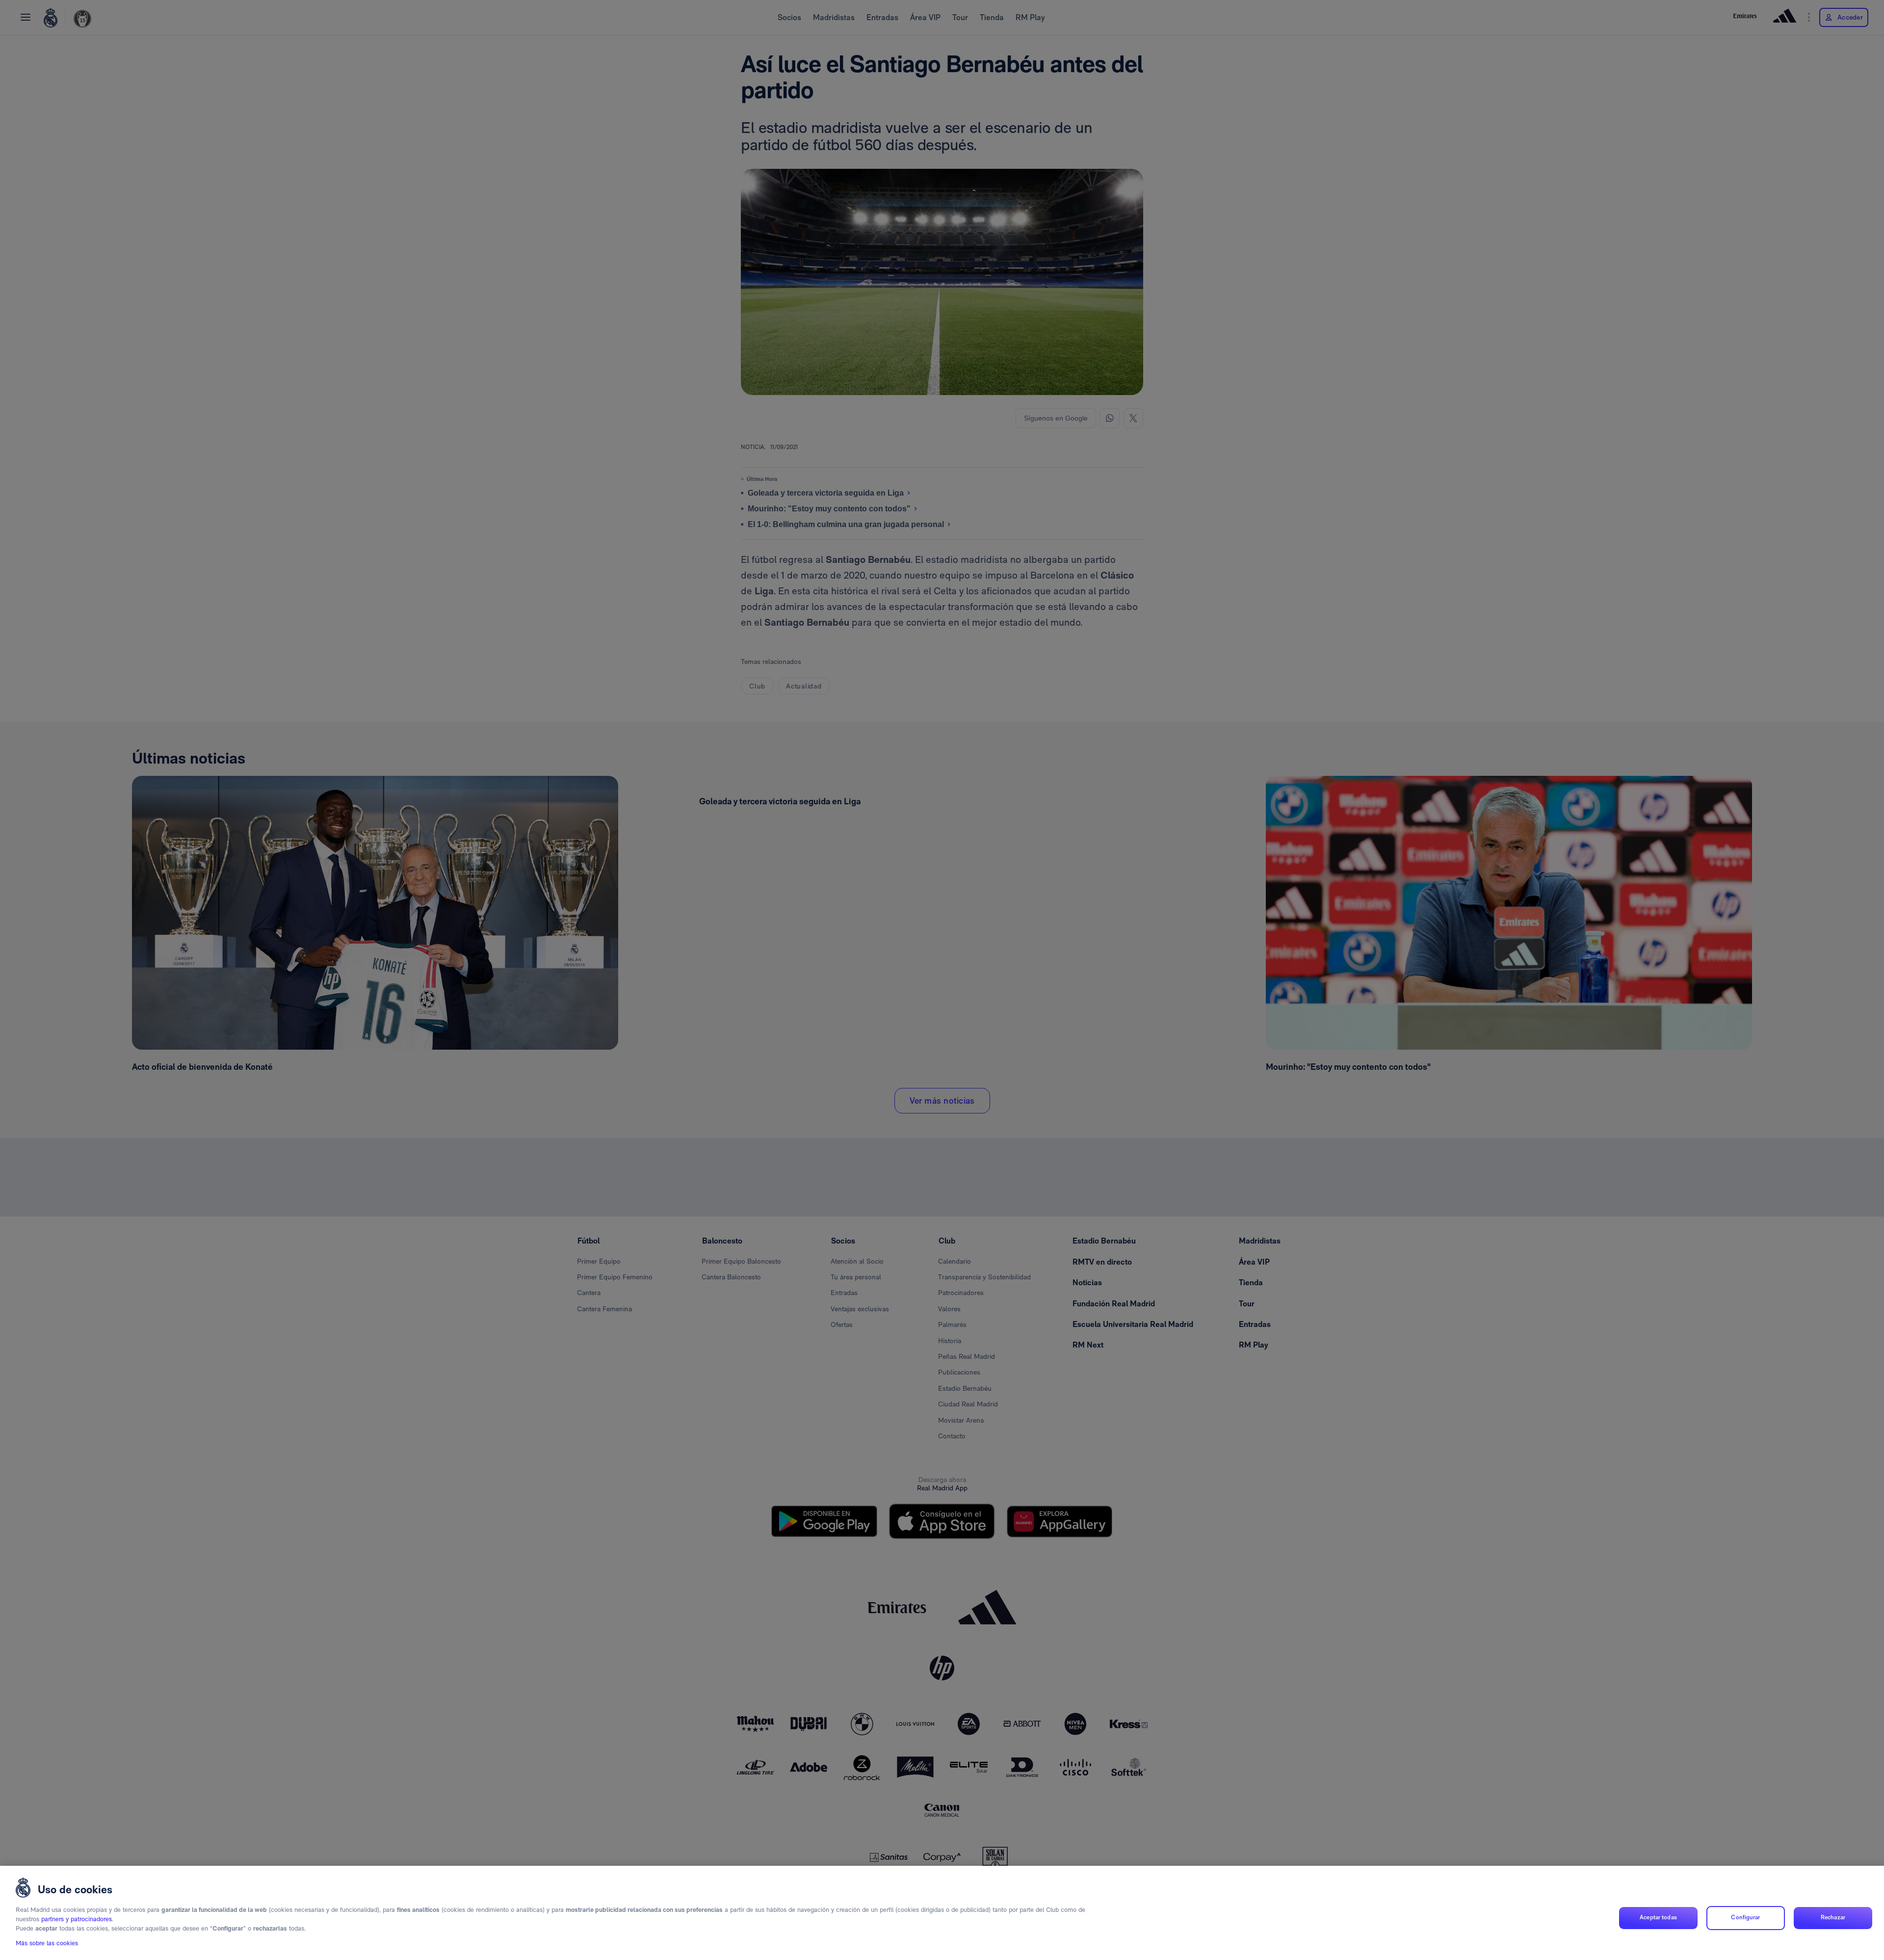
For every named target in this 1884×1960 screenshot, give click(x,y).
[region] (942, 1913)
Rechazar (1833, 1918)
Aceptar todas (1658, 1918)
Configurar (1745, 1918)
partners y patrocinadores (77, 1920)
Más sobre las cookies (47, 1944)
